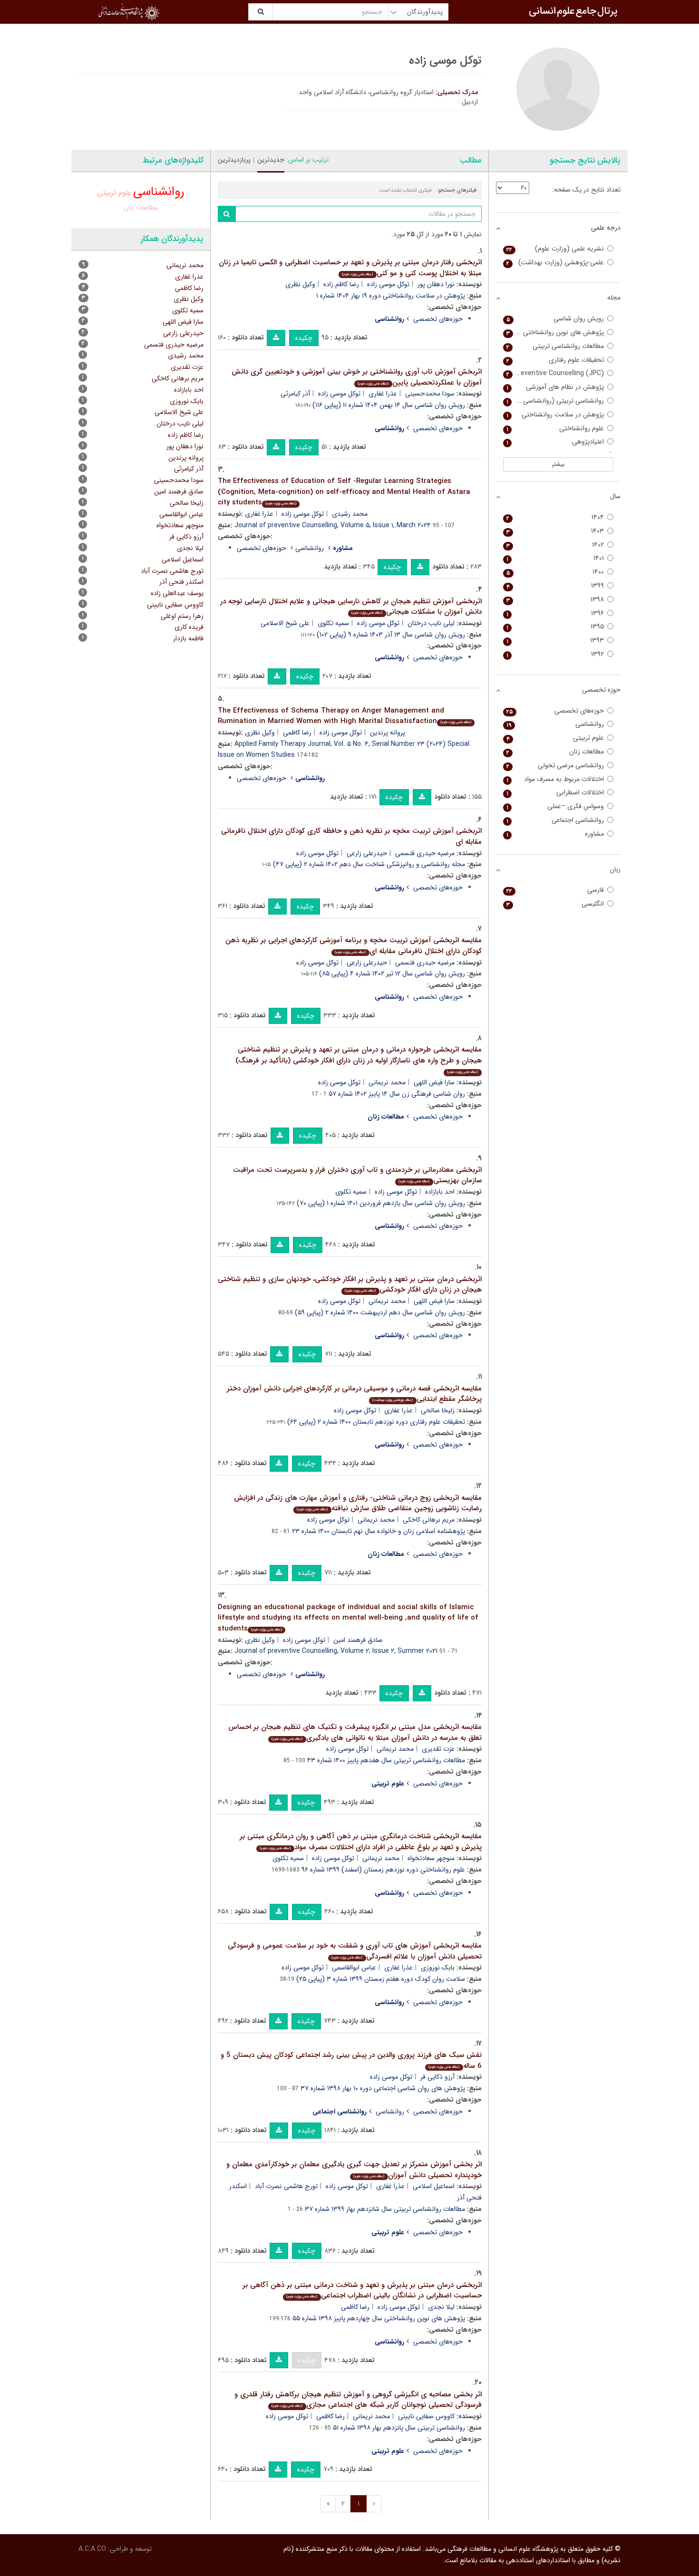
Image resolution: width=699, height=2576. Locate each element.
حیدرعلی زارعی (367, 853)
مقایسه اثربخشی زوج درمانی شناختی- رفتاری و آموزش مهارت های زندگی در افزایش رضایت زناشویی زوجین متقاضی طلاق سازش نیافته (358, 1503)
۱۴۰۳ (555, 531)
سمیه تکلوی (333, 623)
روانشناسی (310, 548)
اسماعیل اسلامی (434, 2186)
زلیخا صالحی (438, 1410)
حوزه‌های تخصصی (438, 319)
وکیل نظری (300, 284)
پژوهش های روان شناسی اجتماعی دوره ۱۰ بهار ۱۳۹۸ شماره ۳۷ (383, 2088)
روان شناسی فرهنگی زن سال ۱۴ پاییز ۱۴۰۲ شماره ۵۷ (397, 1094)
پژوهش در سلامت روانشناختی (555, 415)
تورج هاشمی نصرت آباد (286, 2186)
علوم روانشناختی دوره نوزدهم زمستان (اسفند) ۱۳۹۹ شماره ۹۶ (383, 1870)
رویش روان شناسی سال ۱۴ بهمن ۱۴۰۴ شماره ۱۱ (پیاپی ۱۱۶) (389, 405)
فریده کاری (189, 627)
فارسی (555, 890)
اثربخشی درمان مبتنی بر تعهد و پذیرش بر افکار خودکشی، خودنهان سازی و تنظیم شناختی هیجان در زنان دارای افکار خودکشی (350, 1285)
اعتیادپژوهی (555, 442)
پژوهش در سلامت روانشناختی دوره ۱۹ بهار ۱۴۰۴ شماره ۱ (391, 296)
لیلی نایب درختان (431, 623)
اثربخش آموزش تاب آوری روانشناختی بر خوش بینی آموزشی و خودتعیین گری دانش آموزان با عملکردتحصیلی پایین (357, 377)
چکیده (304, 338)
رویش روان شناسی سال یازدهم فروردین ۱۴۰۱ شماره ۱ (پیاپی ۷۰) (381, 1203)
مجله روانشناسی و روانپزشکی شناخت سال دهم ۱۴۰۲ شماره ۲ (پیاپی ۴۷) (369, 864)
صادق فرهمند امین (358, 1640)
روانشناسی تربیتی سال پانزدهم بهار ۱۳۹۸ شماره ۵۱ (399, 2428)
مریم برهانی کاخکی (429, 1520)
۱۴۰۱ (555, 558)
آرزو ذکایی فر (437, 2077)
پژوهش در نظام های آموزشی (555, 387)
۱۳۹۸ (555, 600)
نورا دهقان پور (436, 284)
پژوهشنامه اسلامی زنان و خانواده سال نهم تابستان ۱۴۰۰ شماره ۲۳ (379, 1531)
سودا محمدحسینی (430, 394)
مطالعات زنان (141, 208)
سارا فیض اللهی (434, 1082)
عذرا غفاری (383, 394)
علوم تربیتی (114, 193)
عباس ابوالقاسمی (354, 1968)
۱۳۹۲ (555, 654)
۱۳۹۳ (555, 641)
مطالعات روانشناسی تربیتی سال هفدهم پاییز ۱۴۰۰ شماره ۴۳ (386, 1760)
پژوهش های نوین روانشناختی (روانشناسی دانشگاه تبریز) (554, 333)
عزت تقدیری (438, 1749)
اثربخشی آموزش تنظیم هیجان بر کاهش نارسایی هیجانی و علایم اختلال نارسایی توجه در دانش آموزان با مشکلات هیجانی (351, 607)
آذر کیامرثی (295, 394)
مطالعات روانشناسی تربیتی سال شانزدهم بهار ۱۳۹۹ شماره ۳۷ (385, 2209)
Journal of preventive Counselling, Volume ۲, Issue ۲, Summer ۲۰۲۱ (336, 1651)
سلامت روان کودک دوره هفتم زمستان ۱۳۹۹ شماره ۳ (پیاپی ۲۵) (381, 1979)
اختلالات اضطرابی (555, 793)
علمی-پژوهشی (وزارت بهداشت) (555, 263)
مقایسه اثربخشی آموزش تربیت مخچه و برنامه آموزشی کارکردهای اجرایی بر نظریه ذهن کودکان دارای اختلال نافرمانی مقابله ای (354, 946)
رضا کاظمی (297, 733)
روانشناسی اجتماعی (555, 820)
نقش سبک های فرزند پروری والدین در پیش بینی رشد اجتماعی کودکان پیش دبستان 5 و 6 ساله (351, 2060)
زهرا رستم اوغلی (182, 616)
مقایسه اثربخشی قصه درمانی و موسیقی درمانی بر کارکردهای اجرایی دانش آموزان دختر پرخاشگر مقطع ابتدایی (354, 1394)
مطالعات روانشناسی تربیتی (555, 346)
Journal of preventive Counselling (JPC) (554, 373)
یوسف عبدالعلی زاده (177, 593)
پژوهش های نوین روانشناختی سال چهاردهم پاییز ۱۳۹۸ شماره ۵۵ (379, 2318)
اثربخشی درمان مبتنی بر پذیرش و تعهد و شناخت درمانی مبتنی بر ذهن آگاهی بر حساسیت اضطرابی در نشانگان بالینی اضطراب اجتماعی (362, 2291)
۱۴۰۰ (555, 572)
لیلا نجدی (441, 2307)
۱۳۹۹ (555, 586)
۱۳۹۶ (555, 613)
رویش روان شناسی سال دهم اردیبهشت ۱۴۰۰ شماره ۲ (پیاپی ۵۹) (380, 1312)
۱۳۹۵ (555, 627)
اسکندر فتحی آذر (181, 582)
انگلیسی (555, 904)
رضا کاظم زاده (341, 284)
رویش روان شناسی (555, 319)
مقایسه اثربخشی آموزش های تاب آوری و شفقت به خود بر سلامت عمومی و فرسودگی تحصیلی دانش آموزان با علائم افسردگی (355, 1951)
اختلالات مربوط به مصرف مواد (555, 779)
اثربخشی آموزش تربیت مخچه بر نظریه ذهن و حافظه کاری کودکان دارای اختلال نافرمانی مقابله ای (351, 836)
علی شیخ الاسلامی (285, 623)
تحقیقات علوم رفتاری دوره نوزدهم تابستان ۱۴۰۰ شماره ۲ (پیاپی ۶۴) (376, 1422)
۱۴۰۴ (555, 517)
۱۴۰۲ (555, 545)
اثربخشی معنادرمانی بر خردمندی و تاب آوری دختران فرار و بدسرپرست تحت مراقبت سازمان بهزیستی (357, 1175)
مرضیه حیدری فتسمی (425, 853)
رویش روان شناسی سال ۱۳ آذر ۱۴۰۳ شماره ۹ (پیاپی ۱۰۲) (391, 635)
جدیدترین (271, 160)
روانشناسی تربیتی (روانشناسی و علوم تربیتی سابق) (554, 401)
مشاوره (555, 834)
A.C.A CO (92, 2549)
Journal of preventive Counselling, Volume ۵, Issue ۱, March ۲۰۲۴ (333, 525)
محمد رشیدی (350, 514)
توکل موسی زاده (388, 284)
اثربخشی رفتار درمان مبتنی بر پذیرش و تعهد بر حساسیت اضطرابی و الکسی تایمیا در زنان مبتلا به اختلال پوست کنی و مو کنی (350, 268)
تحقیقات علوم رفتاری (555, 360)
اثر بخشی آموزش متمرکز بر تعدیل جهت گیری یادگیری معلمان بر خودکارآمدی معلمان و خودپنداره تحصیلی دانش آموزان (354, 2170)
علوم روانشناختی (555, 429)
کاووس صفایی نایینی (426, 2416)
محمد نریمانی (387, 1082)
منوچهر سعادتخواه (431, 1858)
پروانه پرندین (388, 733)
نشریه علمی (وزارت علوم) (555, 249)
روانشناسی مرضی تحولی (555, 766)
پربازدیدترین (234, 160)
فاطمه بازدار (188, 638)
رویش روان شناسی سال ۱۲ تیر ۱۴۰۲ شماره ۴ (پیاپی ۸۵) (392, 974)
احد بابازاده (440, 1192)
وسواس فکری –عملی (555, 806)
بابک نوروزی (438, 1968)
